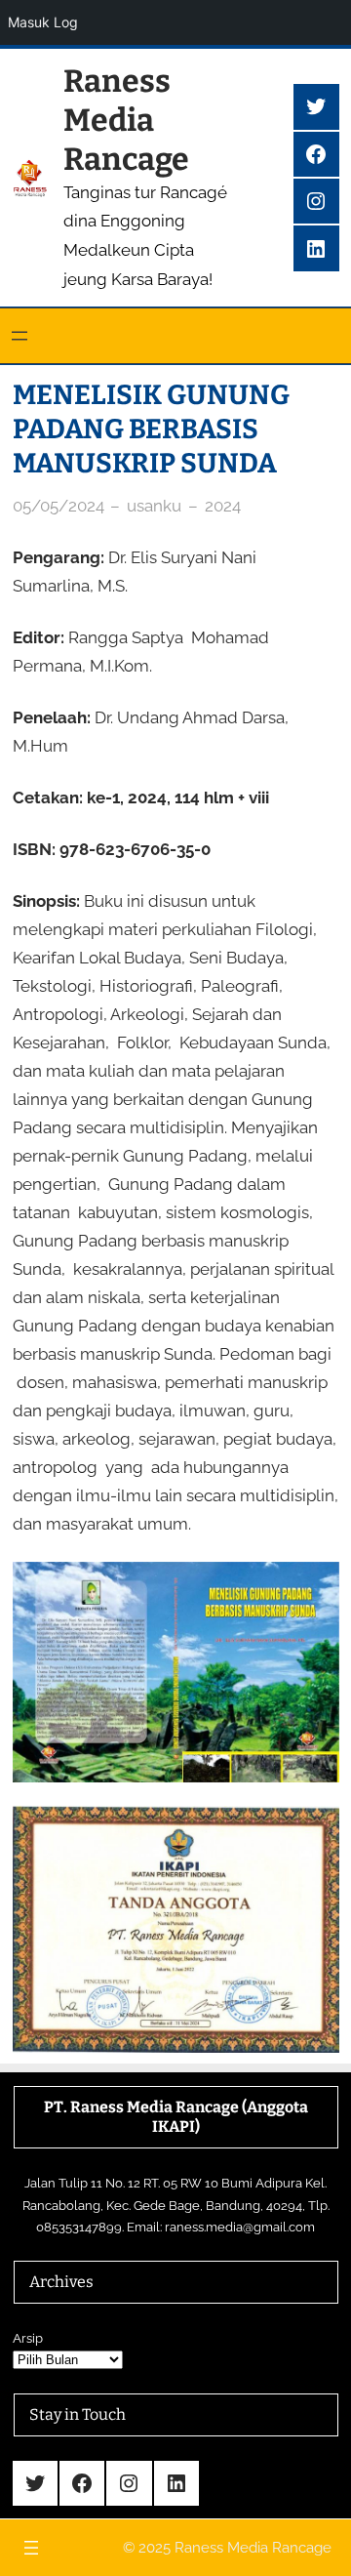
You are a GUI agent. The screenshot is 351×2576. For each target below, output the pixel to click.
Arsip (28, 2338)
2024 (223, 506)
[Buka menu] (19, 336)
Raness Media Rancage (126, 120)
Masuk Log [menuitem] (43, 22)
